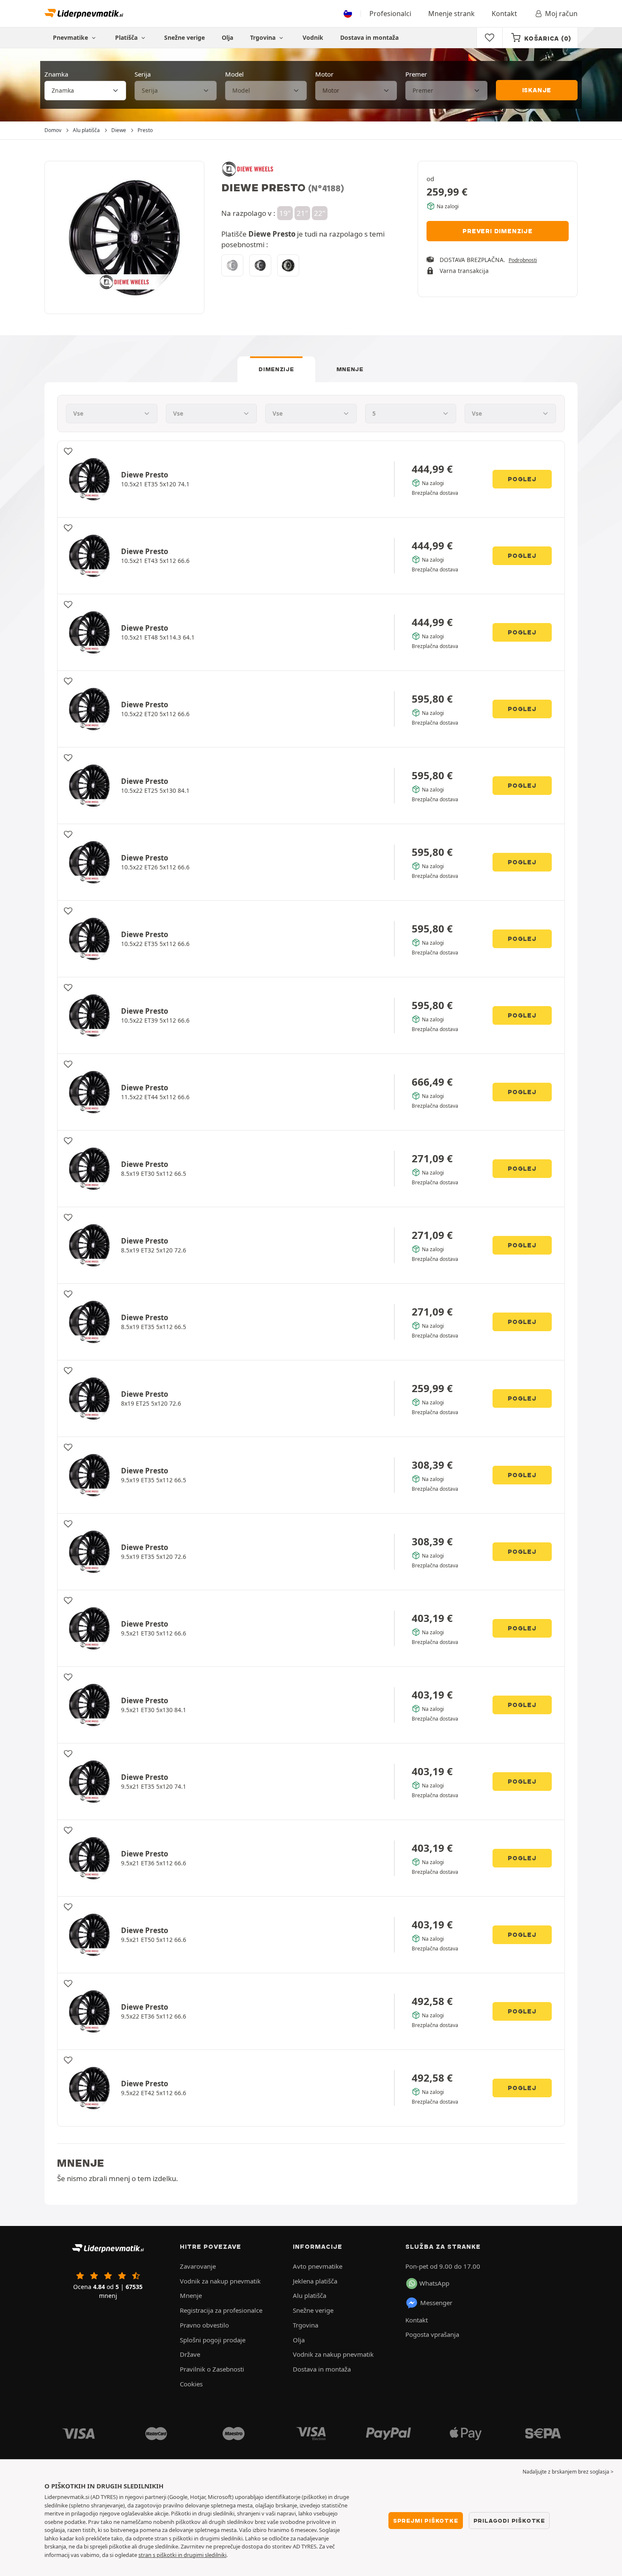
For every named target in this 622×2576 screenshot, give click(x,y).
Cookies (191, 2384)
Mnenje (350, 369)
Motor (324, 74)
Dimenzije (276, 369)
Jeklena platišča (315, 2281)
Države (190, 2354)
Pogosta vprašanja (432, 2334)
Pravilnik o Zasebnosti (212, 2369)
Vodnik (313, 37)
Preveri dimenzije (498, 231)
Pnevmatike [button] (71, 37)
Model (234, 74)
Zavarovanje (198, 2266)
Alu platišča (310, 2295)
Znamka (56, 74)
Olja (227, 37)
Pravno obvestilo (204, 2325)
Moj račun (561, 14)
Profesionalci (390, 14)
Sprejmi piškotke (426, 2521)
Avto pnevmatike (318, 2266)
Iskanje (537, 90)
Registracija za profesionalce (221, 2310)
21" (302, 213)
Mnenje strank (451, 14)
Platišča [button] (127, 37)
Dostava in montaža (369, 37)
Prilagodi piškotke (509, 2521)
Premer (416, 74)
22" (320, 213)
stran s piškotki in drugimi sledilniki (182, 2555)
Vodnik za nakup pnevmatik (220, 2281)
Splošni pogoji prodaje (213, 2340)
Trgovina (264, 37)
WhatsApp (434, 2283)
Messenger (436, 2303)
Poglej (522, 479)
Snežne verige (184, 37)
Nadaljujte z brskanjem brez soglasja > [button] (568, 2472)
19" (285, 213)
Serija (143, 74)
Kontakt (504, 14)
